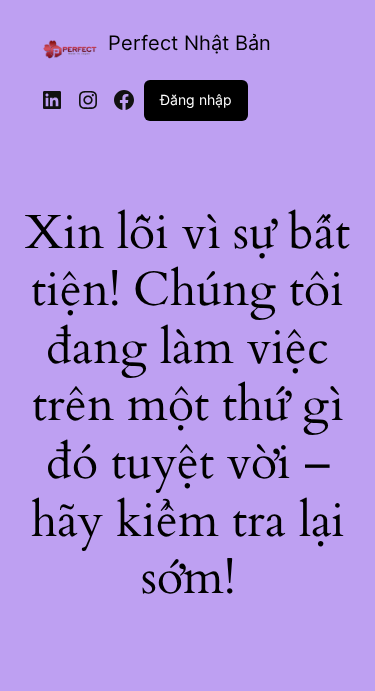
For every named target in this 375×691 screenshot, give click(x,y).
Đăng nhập (196, 99)
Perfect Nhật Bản (189, 43)
